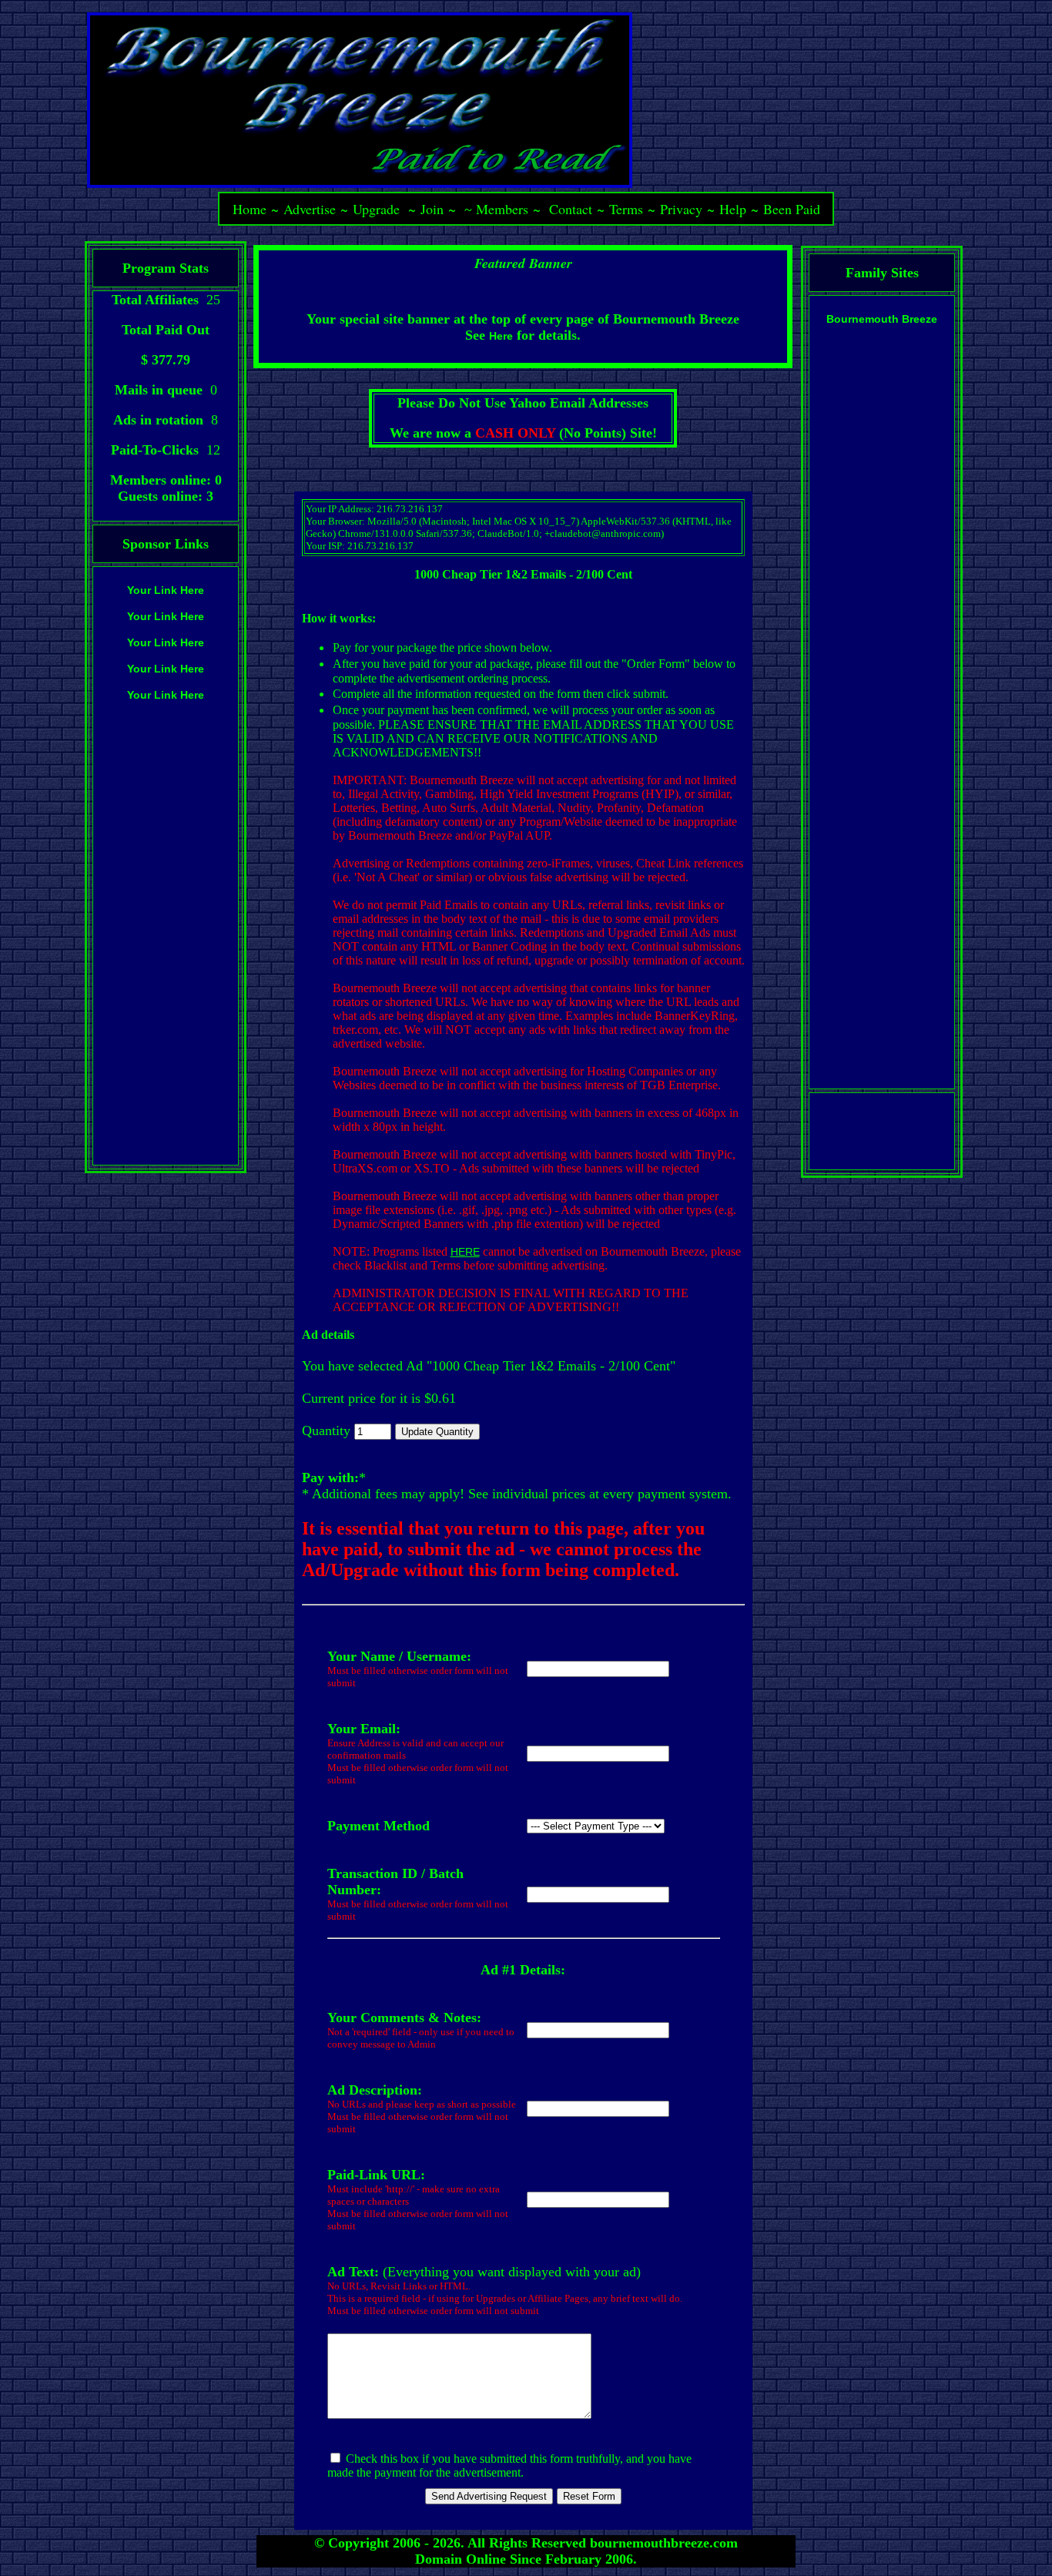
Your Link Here (166, 590)
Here (501, 336)
